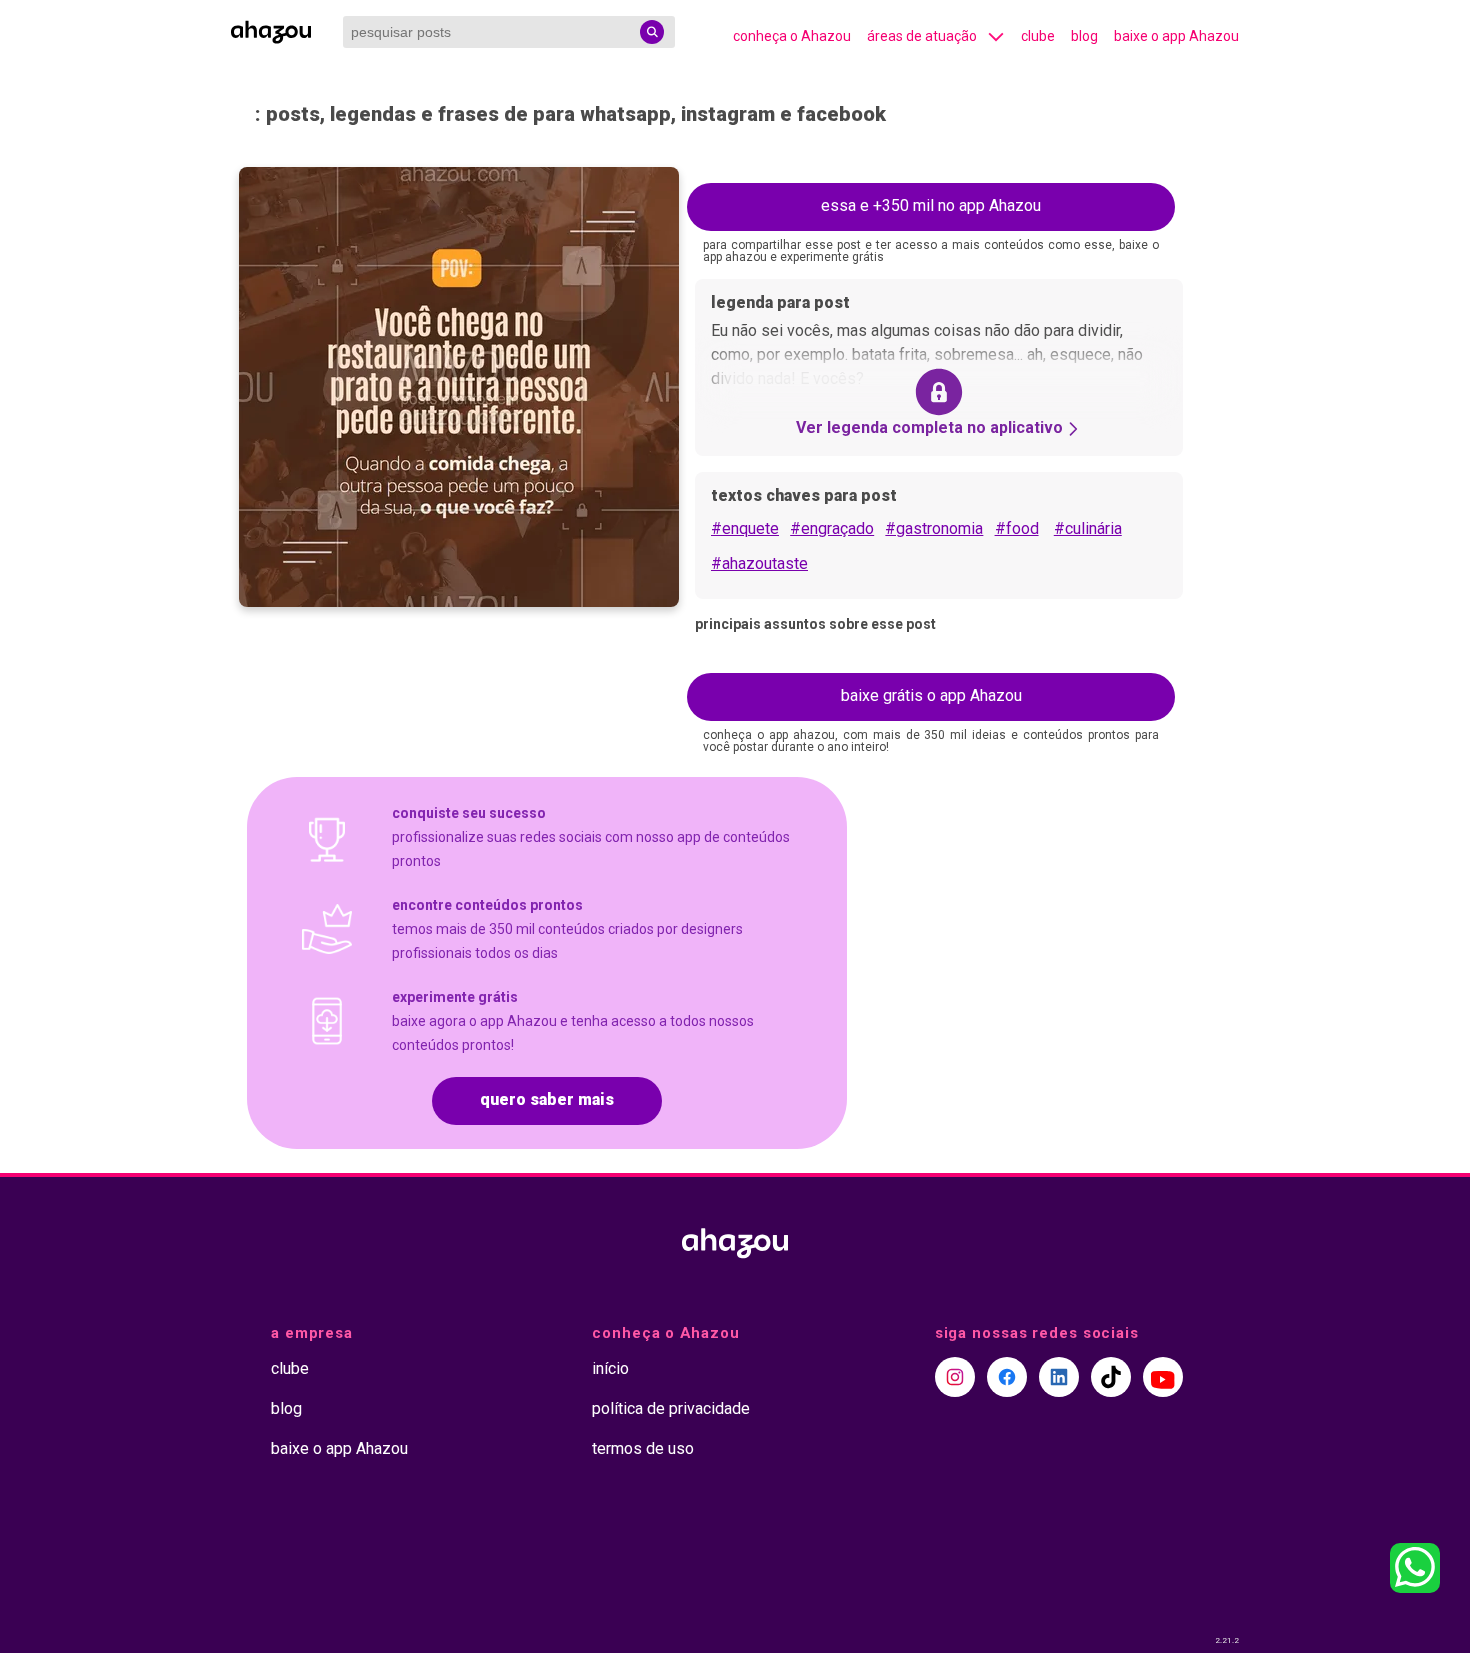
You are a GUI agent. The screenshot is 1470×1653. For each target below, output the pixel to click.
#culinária (1088, 528)
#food (1017, 528)
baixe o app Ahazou (1176, 36)
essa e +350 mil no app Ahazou (931, 205)
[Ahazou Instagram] (955, 1377)
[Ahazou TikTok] (1111, 1377)
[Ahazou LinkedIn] (1059, 1377)
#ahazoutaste (759, 563)
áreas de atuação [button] (922, 36)
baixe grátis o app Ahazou (931, 695)
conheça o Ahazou (792, 36)
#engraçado (832, 528)
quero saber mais (547, 1099)
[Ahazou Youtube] (1163, 1377)
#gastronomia (934, 528)
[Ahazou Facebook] (1007, 1377)
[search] (652, 32)
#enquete (745, 528)
